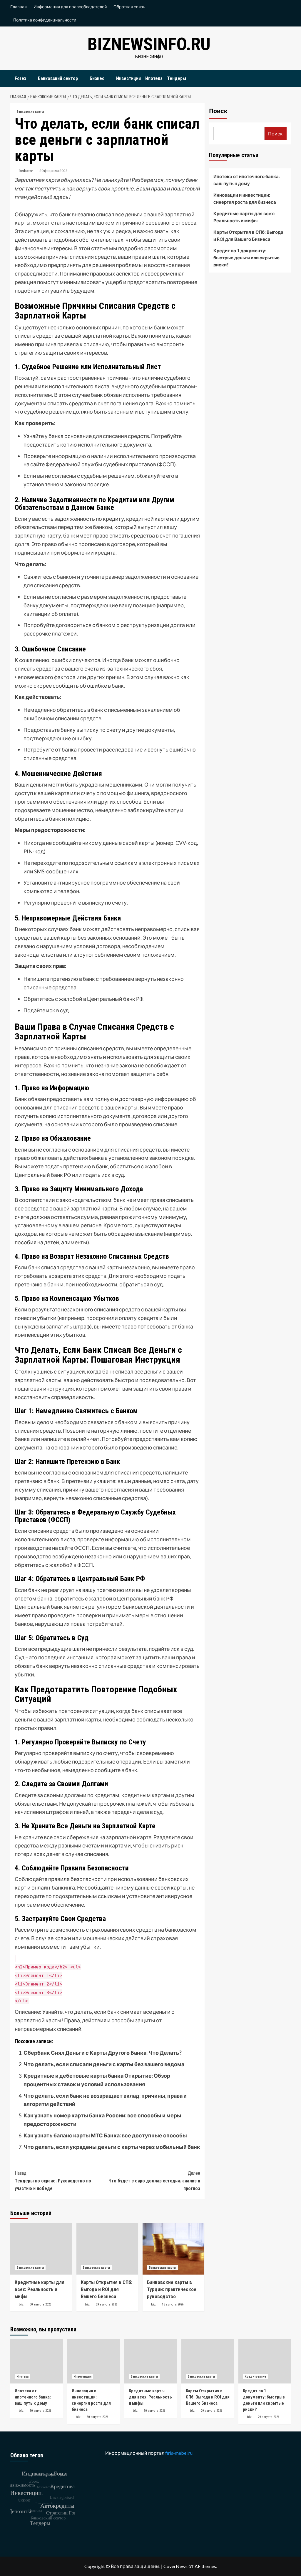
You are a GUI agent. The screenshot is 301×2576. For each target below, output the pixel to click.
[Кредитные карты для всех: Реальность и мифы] (41, 2249)
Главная (19, 7)
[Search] (287, 77)
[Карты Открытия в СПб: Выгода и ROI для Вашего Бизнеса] (107, 2249)
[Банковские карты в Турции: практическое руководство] (173, 2249)
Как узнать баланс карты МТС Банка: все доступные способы (105, 2135)
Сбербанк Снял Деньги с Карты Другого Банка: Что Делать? (103, 2053)
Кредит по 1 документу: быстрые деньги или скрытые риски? (246, 258)
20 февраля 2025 (53, 171)
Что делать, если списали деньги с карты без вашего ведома (104, 2064)
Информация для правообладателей (70, 7)
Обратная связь (129, 7)
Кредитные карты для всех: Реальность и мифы (40, 2289)
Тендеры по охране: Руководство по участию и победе (53, 2181)
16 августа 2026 (173, 2304)
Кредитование (255, 2377)
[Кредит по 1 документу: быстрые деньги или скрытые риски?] (265, 2361)
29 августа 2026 (107, 2304)
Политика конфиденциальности (45, 20)
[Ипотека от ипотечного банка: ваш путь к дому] (37, 2361)
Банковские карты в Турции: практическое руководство (172, 2289)
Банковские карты (30, 112)
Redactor (26, 171)
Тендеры (177, 78)
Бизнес (97, 78)
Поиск (218, 111)
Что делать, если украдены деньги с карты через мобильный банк (112, 2147)
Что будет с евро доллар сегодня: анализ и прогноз (154, 2181)
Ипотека (154, 78)
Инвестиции (128, 78)
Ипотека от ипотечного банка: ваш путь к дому (247, 180)
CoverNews (175, 2566)
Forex (20, 78)
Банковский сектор (58, 78)
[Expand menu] (30, 79)
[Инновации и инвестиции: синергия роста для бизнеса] (94, 2361)
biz (21, 2304)
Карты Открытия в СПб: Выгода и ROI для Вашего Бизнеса (107, 2289)
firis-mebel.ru (179, 2453)
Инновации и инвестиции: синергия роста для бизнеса (245, 198)
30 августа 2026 (40, 2304)
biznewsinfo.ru (149, 44)
